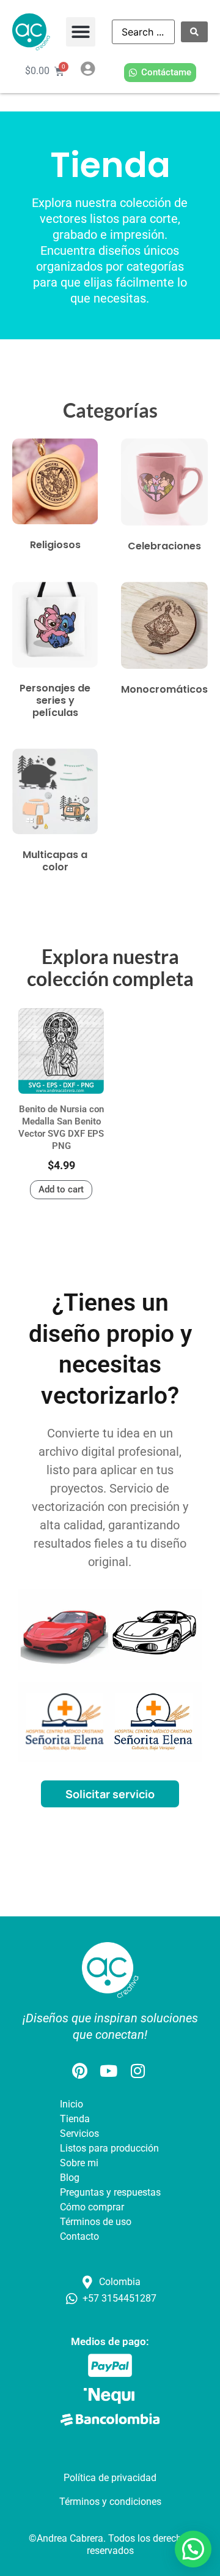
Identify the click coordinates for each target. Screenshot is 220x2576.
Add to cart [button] (61, 1189)
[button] (81, 32)
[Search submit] (194, 32)
